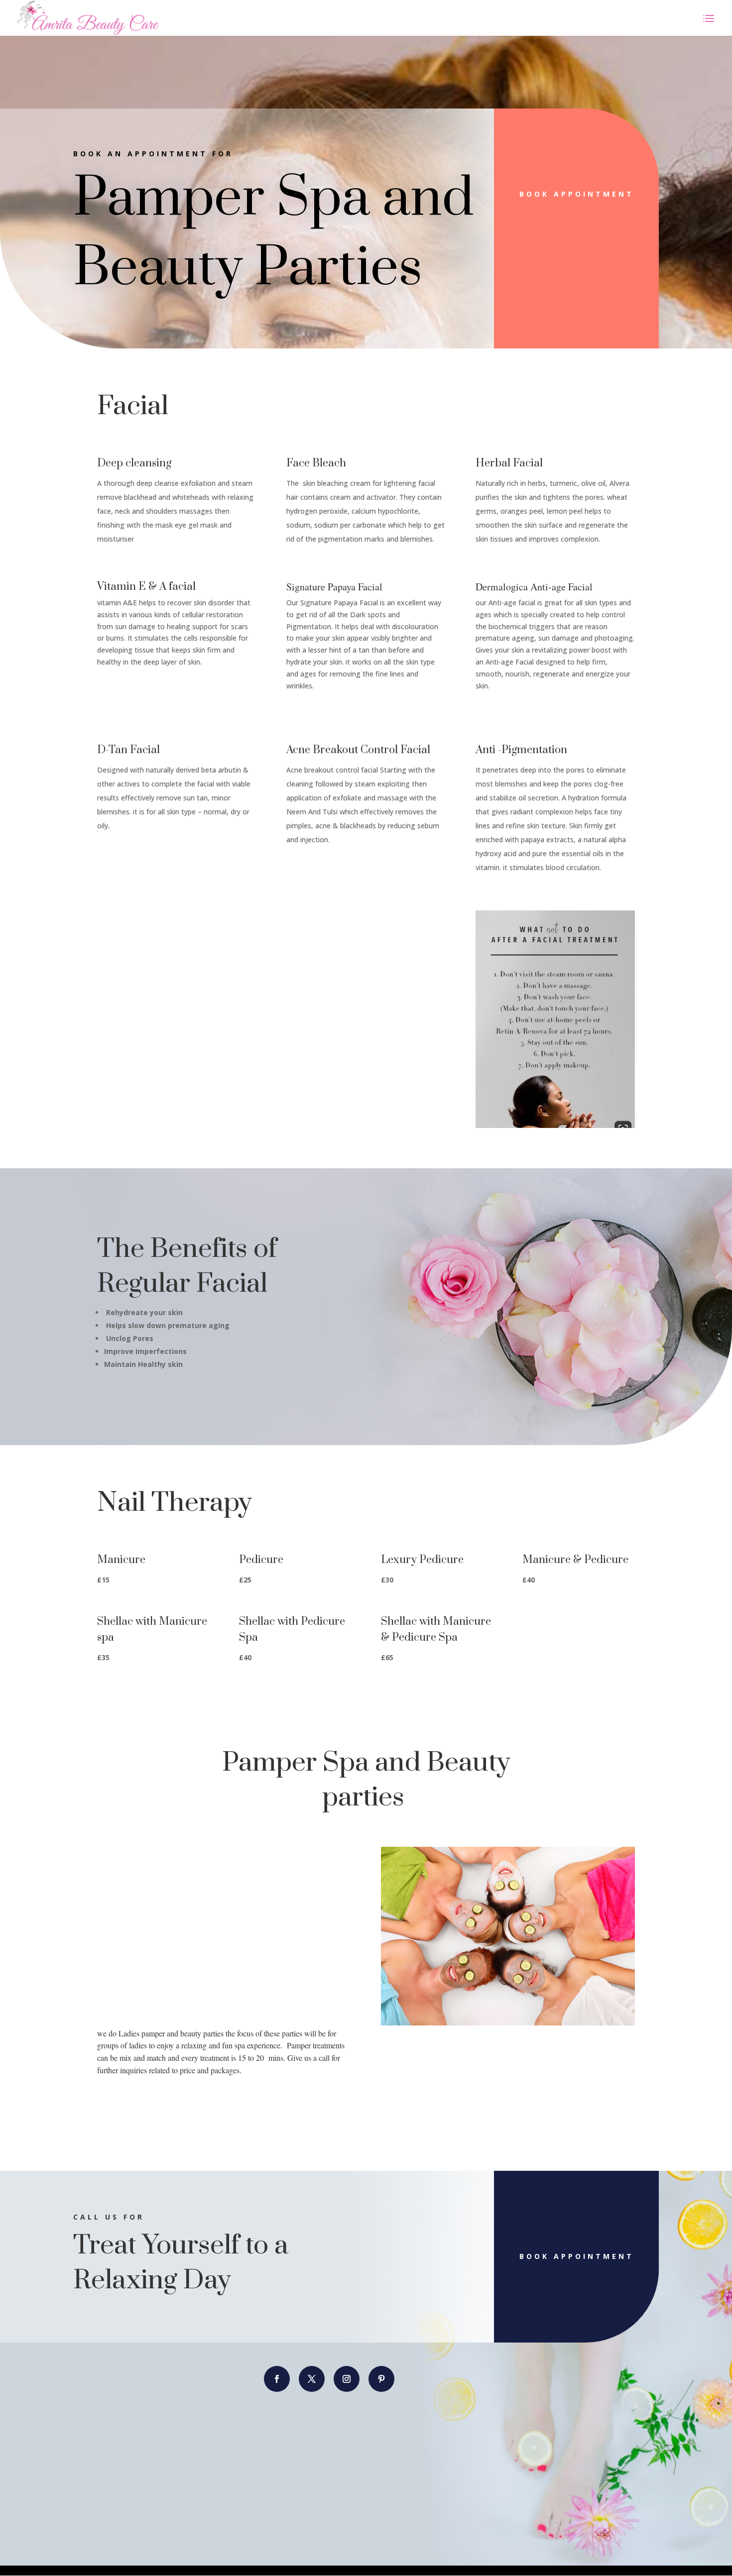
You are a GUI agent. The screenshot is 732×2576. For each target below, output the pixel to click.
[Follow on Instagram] (347, 2379)
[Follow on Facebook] (277, 2379)
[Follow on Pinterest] (381, 2379)
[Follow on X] (312, 2379)
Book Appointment (577, 194)
